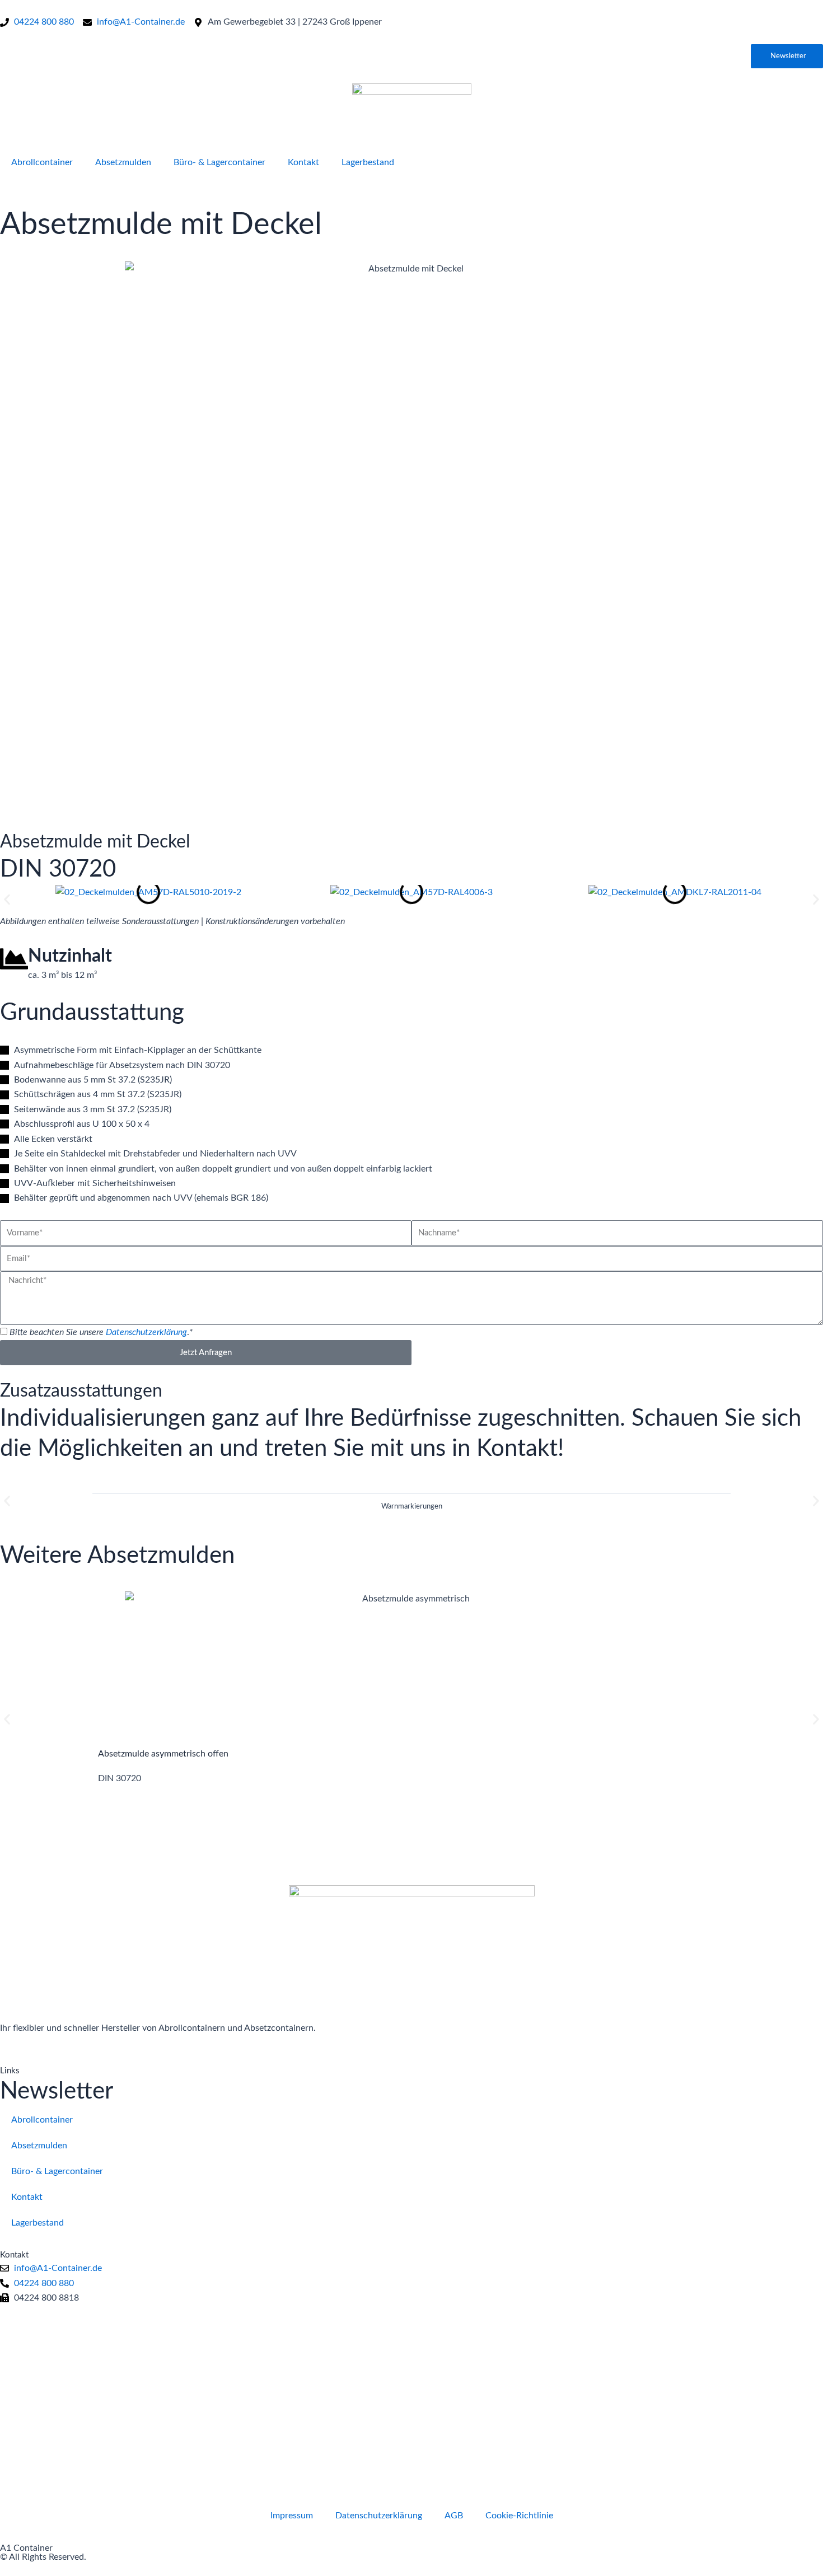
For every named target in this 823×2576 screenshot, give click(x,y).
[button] (7, 900)
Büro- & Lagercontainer (219, 162)
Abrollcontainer (42, 162)
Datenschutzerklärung (146, 1332)
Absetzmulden (123, 162)
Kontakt (303, 162)
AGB (454, 2516)
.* (101, 1332)
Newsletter (57, 2091)
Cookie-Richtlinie (519, 2516)
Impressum (292, 2516)
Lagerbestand (368, 162)
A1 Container (26, 2548)
